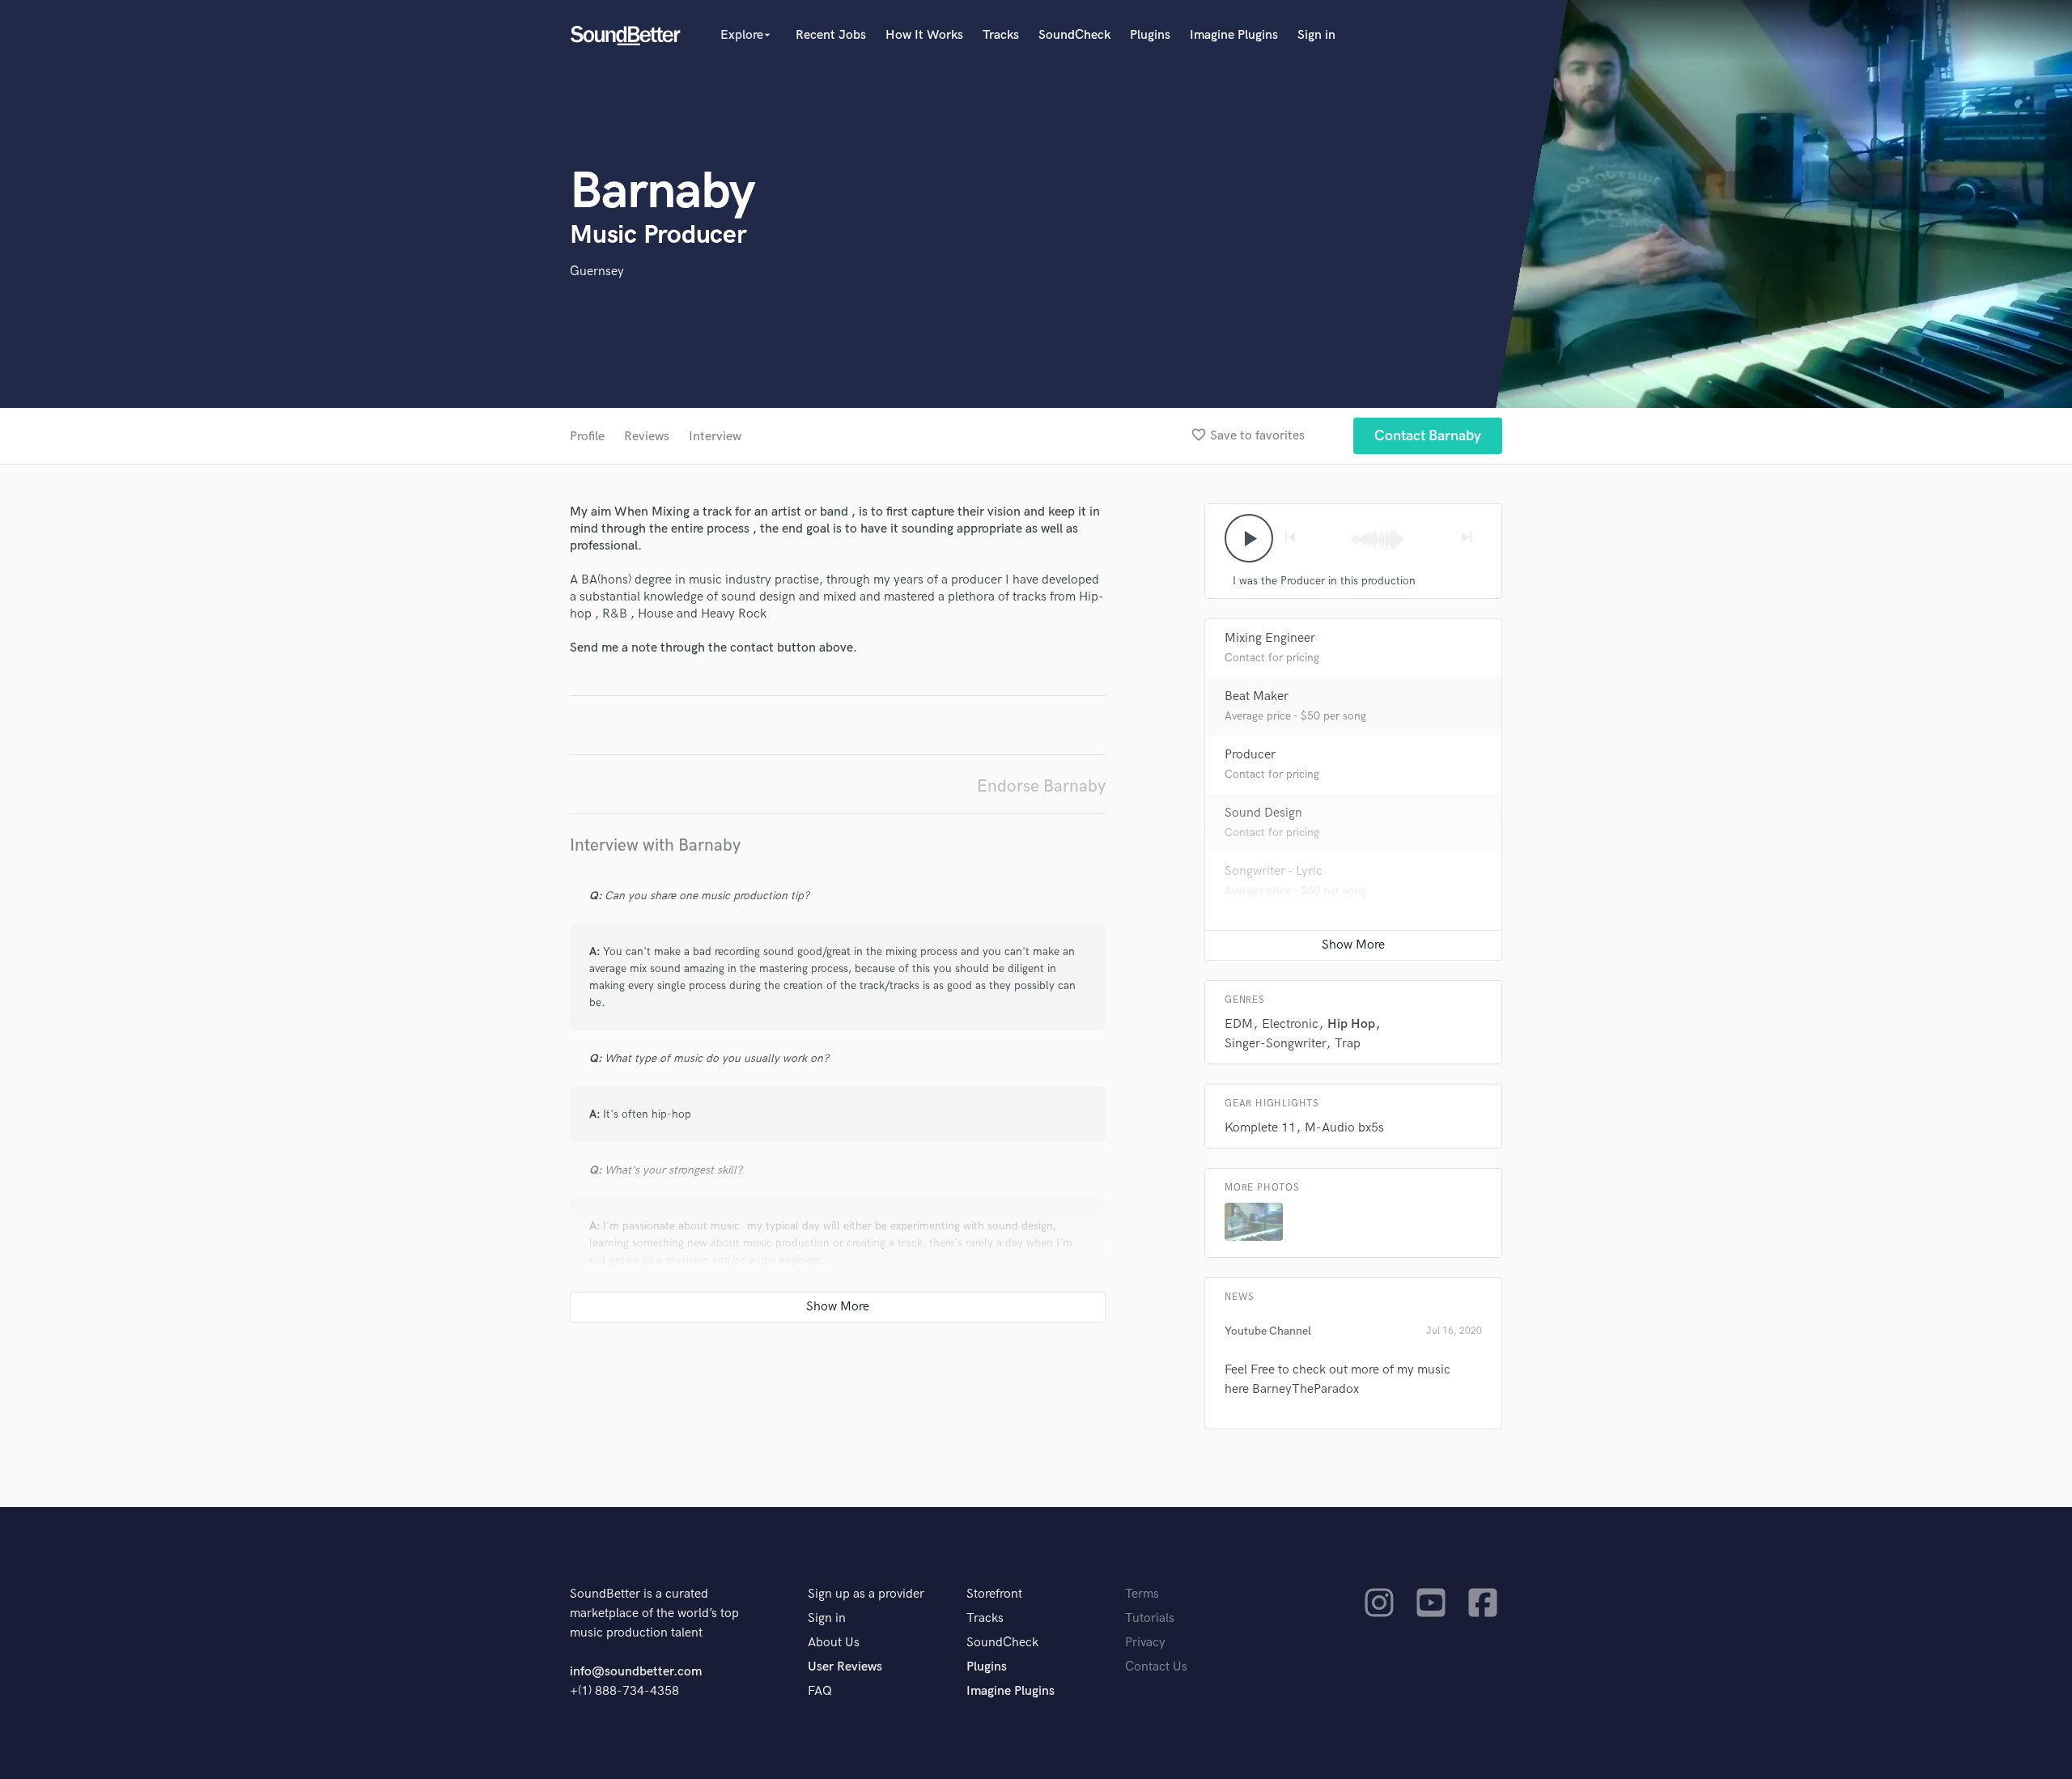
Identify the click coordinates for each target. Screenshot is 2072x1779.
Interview (715, 437)
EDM (1239, 1024)
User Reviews (845, 1667)
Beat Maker (1257, 696)
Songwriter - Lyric (1274, 871)
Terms (1142, 1594)
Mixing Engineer (1270, 638)
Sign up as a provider (866, 1594)
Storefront (994, 1594)
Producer (1250, 755)
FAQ (820, 1691)
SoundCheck (1074, 35)
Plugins (1150, 35)
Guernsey (597, 272)
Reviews (647, 437)
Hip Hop (1351, 1024)
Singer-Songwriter (1275, 1044)
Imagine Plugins (1234, 35)
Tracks (1001, 35)
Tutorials (1150, 1618)
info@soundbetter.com (636, 1672)
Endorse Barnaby (1041, 786)
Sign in (1316, 35)
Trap (1348, 1044)
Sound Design (1263, 813)
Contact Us (1156, 1667)
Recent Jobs (831, 35)
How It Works (924, 35)
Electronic (1290, 1024)
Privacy (1145, 1643)
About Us (834, 1643)
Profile (587, 437)
